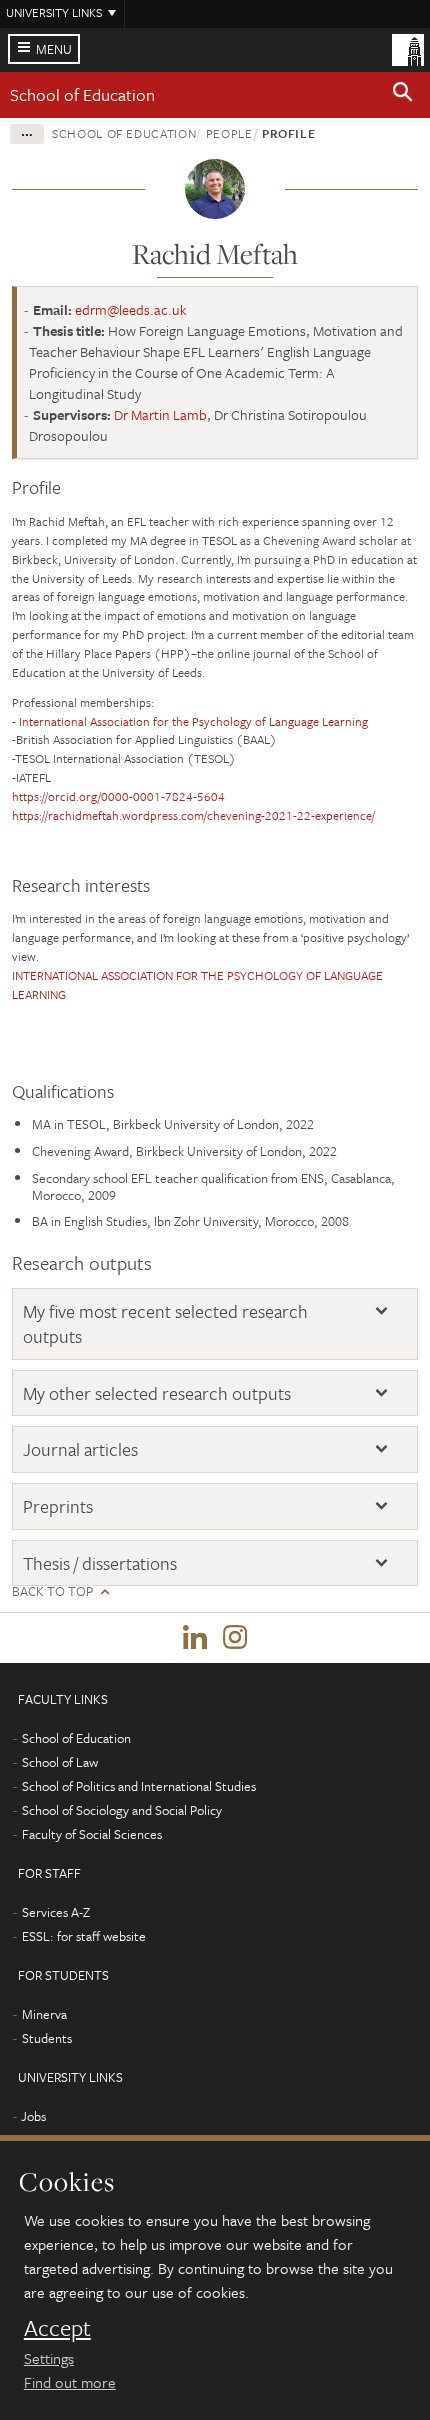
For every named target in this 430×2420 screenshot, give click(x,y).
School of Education (82, 94)
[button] (403, 95)
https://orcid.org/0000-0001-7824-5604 (118, 796)
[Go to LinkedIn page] (195, 1638)
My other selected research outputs (157, 1393)
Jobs (33, 2116)
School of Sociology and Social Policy (122, 1810)
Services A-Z (56, 1912)
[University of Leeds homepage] (408, 48)
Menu (54, 49)
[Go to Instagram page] (235, 1638)
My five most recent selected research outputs (165, 1323)
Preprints (58, 1506)
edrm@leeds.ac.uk (131, 309)
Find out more (70, 2382)
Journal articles (80, 1449)
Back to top (52, 1591)
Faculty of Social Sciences (92, 1834)
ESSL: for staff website (84, 1936)
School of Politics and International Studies (139, 1786)
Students (47, 2038)
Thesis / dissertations (100, 1563)
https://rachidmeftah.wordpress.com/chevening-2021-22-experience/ (193, 815)
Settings (49, 2358)
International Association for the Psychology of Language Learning (193, 721)
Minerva (44, 2014)
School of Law (60, 1762)
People (229, 133)
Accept (57, 2328)
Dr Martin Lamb (160, 414)
